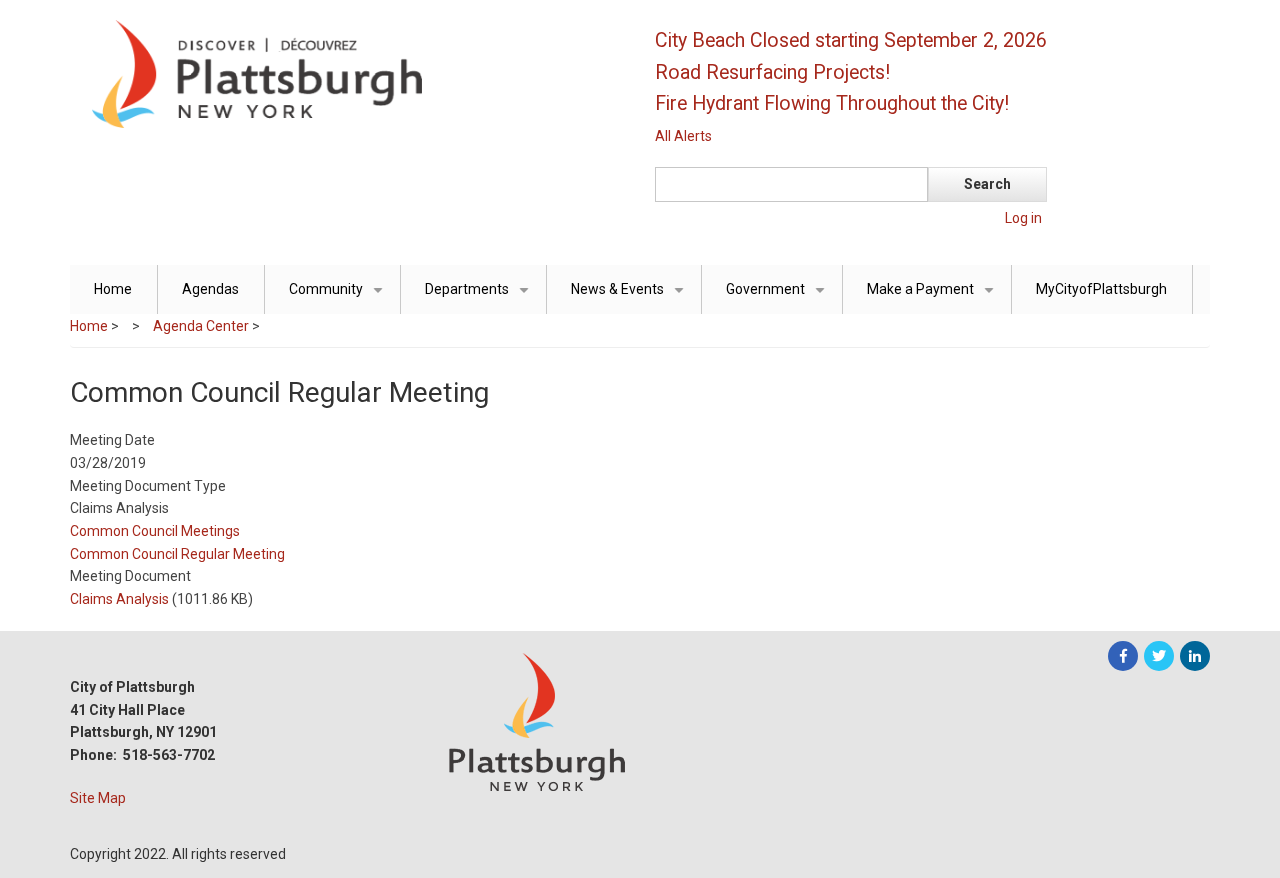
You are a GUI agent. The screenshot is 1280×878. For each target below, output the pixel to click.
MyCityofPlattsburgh (1101, 289)
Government (779, 297)
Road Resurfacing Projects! (772, 72)
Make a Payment (934, 297)
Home (113, 289)
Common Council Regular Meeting (177, 554)
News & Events (631, 297)
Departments (480, 297)
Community (339, 297)
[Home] (345, 73)
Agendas (210, 289)
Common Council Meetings (155, 531)
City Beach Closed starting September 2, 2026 (851, 40)
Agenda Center (201, 326)
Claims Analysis (119, 599)
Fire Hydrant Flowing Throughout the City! (832, 103)
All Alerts (683, 136)
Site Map (98, 798)
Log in (1023, 218)
